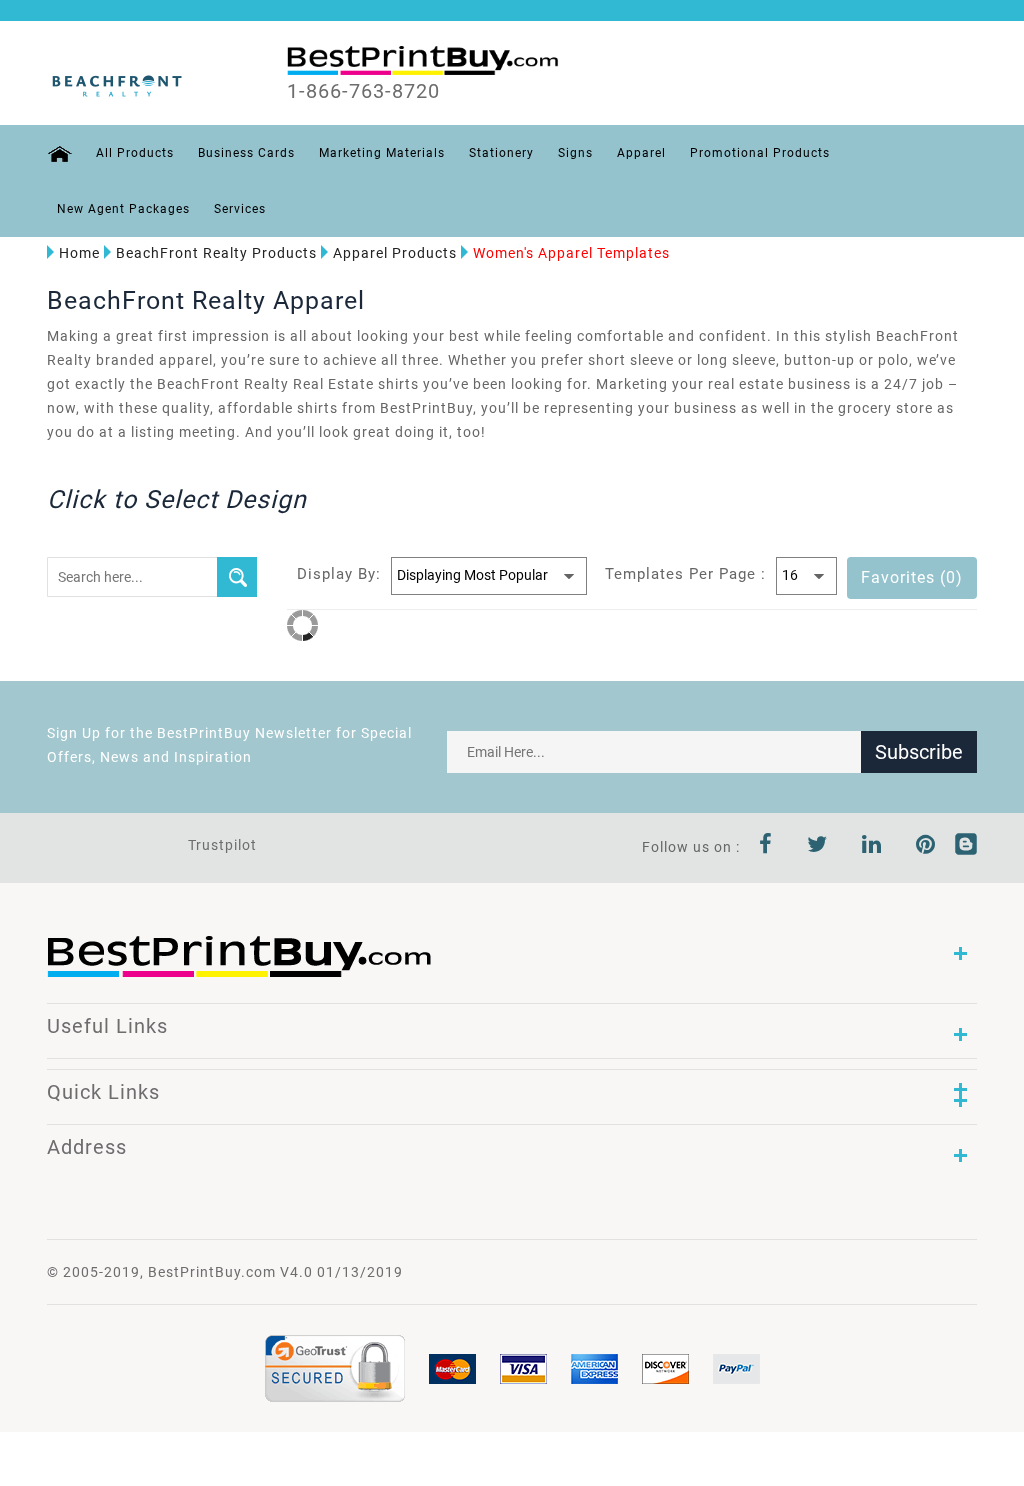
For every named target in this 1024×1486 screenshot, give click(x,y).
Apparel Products (395, 253)
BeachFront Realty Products (216, 253)
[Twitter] (817, 847)
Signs (575, 153)
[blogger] (966, 847)
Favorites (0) (912, 577)
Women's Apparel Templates (571, 253)
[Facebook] (766, 847)
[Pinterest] (926, 847)
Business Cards (246, 153)
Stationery (501, 153)
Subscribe (919, 752)
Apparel (641, 153)
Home (79, 253)
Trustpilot (222, 845)
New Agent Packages (123, 209)
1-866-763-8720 (363, 91)
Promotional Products (760, 153)
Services (240, 209)
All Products (135, 153)
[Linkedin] (872, 847)
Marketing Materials (382, 153)
